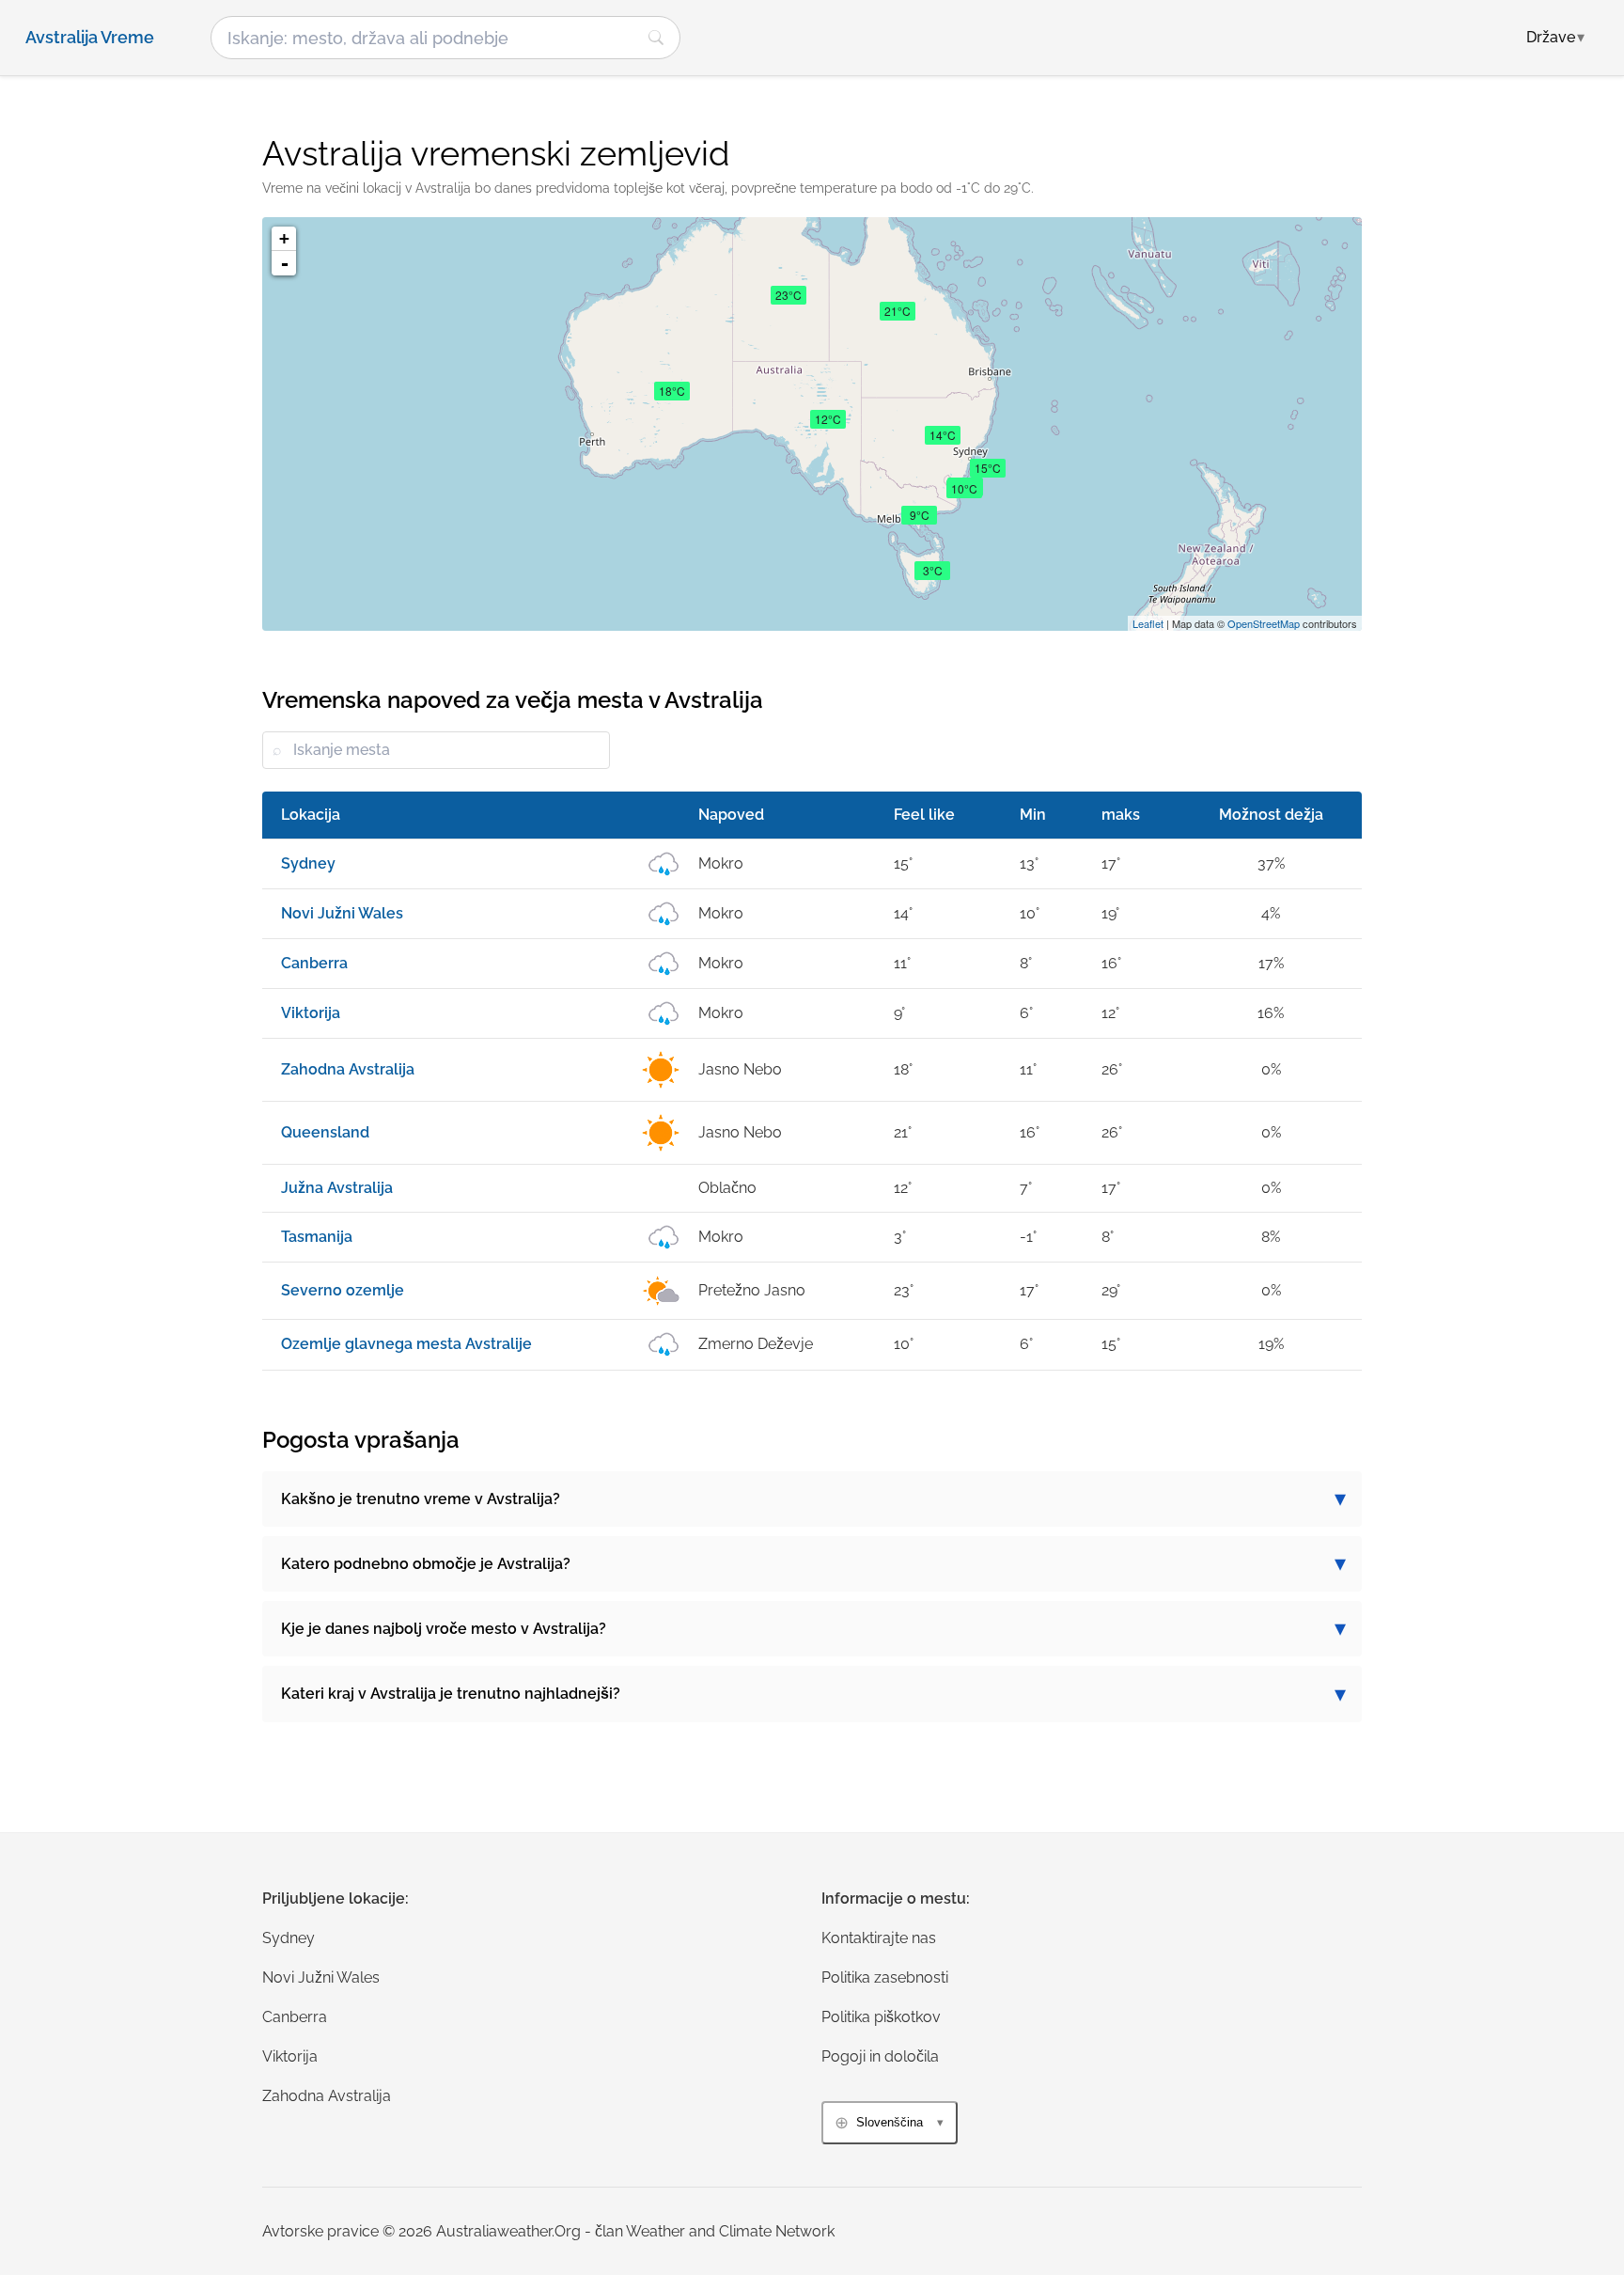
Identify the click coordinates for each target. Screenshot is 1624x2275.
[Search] (656, 38)
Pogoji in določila (880, 2056)
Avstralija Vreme (90, 38)
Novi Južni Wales (321, 1977)
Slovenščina (890, 2122)
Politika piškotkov (881, 2017)
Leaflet (1148, 623)
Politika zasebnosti (885, 1977)
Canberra (295, 2017)
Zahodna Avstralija (327, 2096)
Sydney (289, 1938)
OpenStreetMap (1264, 623)
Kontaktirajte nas (879, 1938)
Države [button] (1555, 37)
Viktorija (290, 2056)
